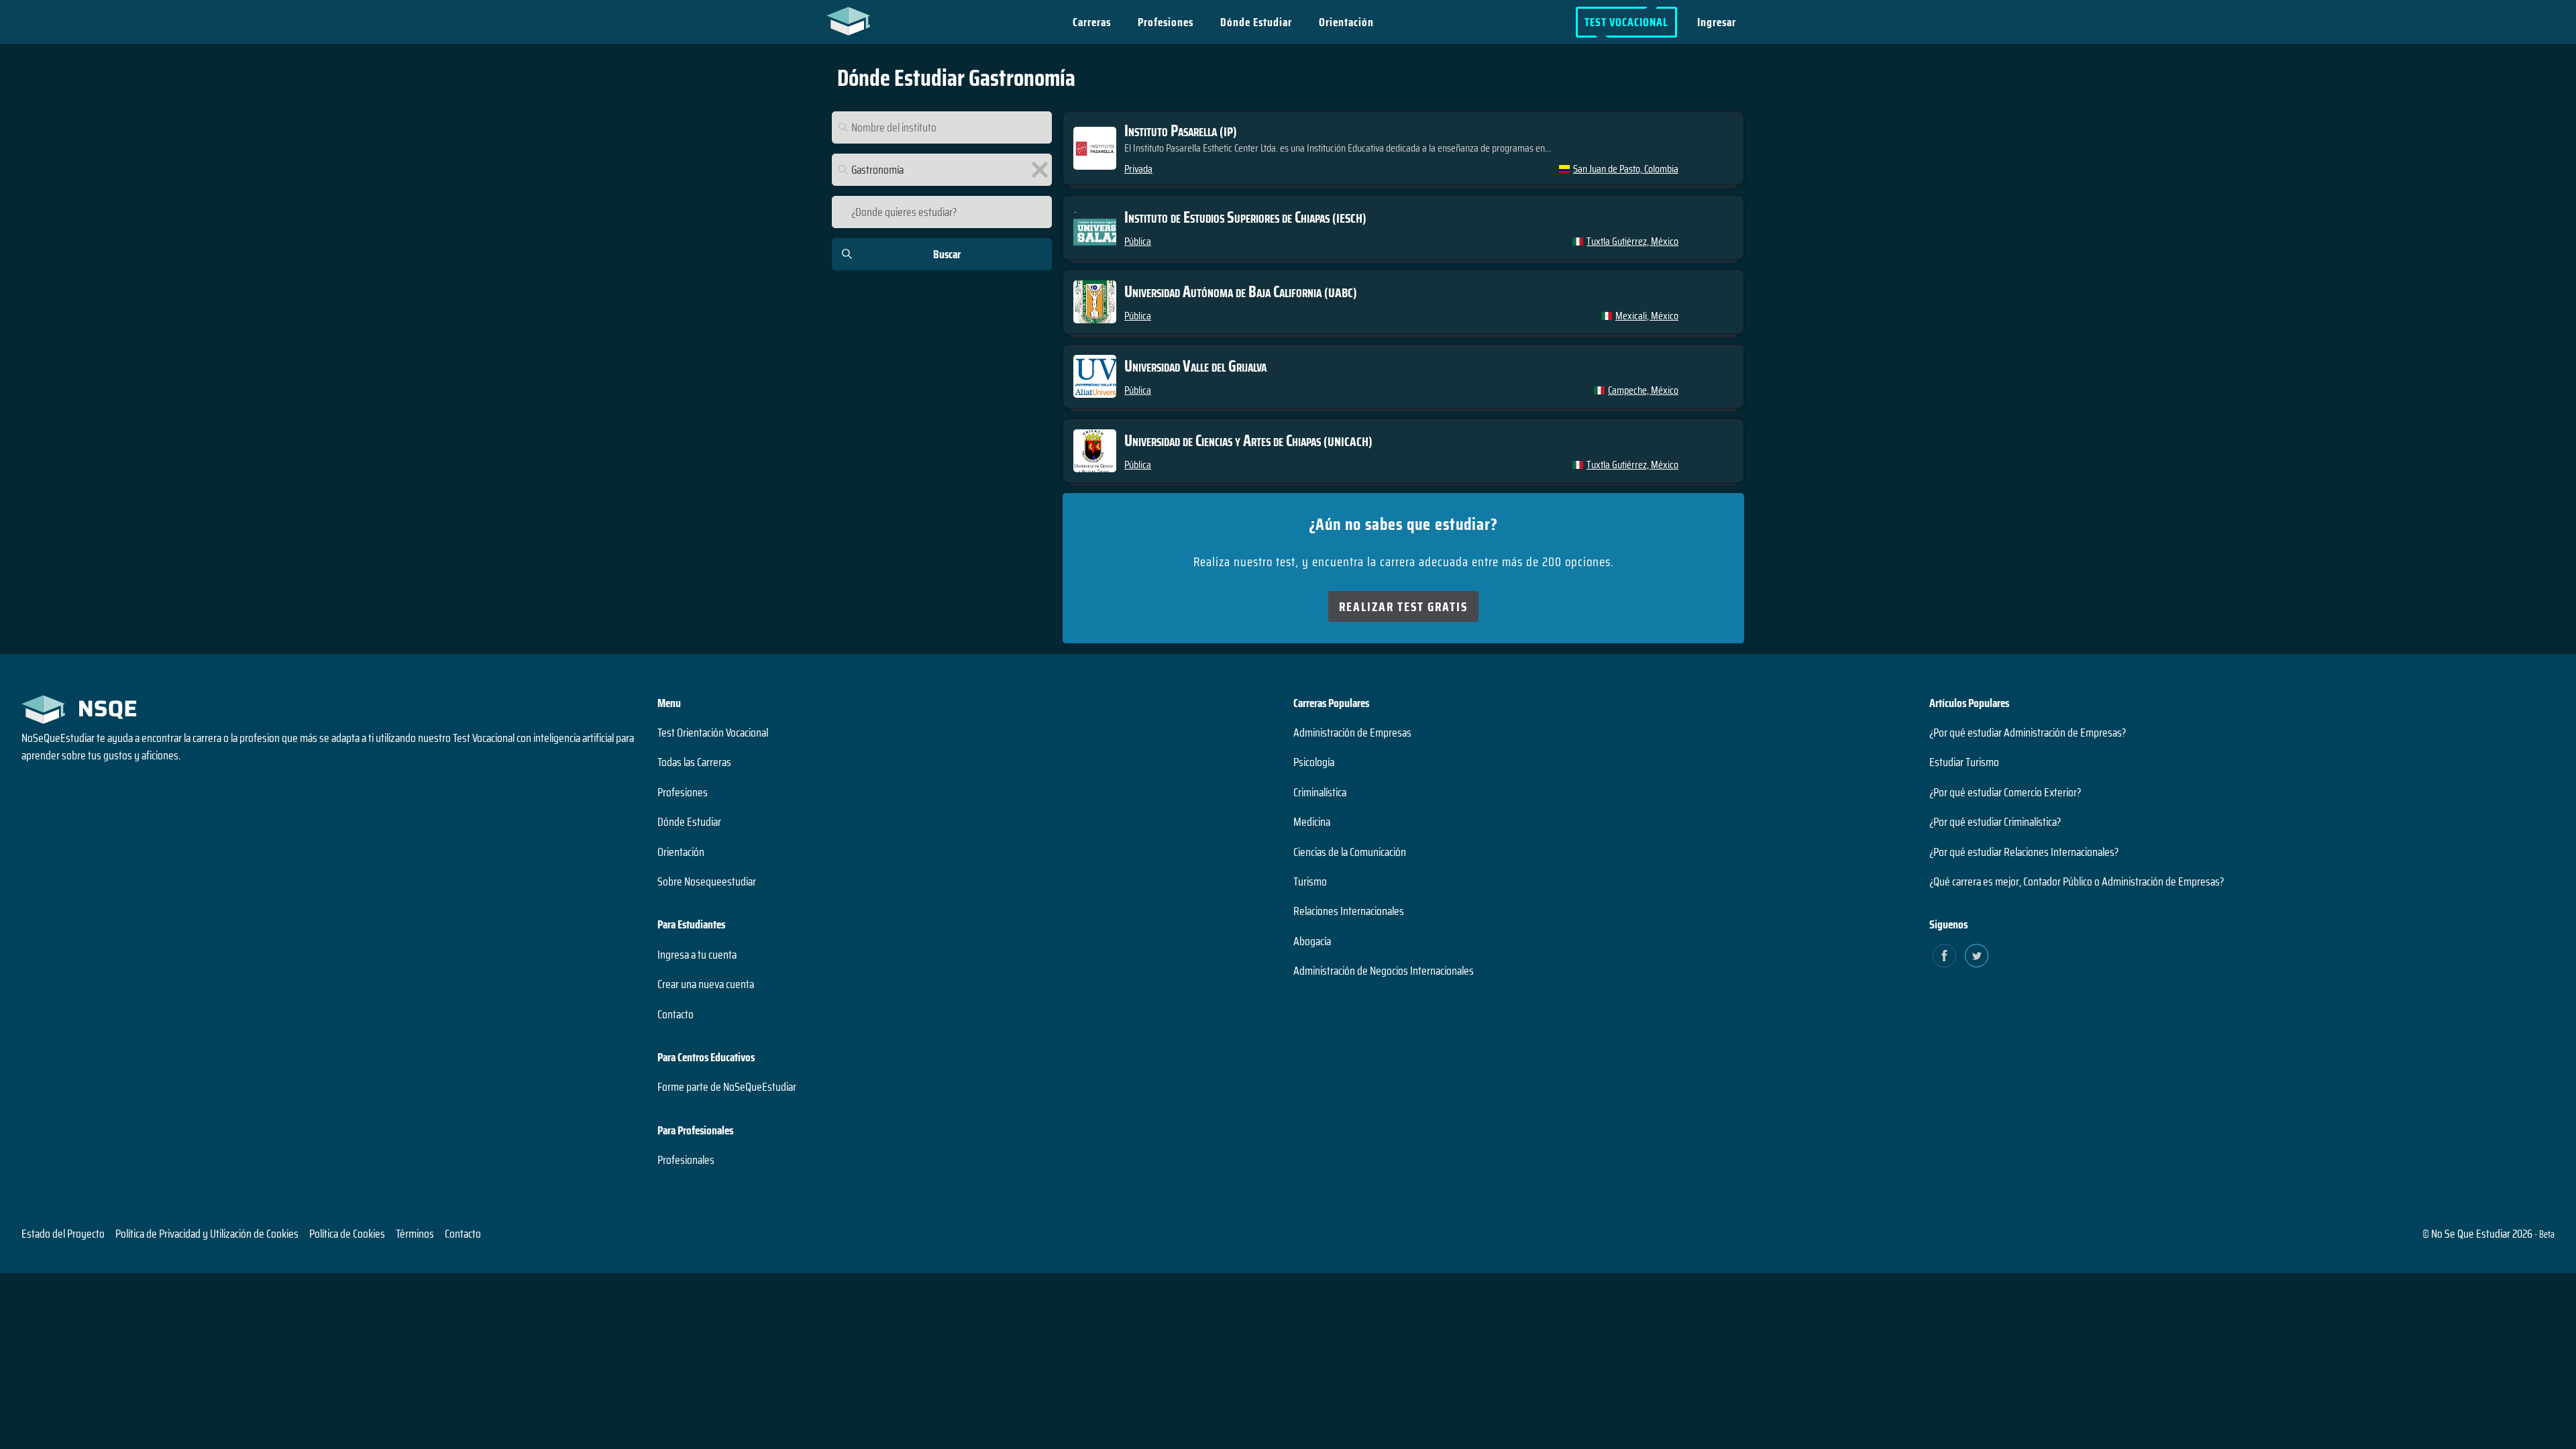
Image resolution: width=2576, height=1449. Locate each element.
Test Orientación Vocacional (713, 733)
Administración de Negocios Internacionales (1384, 971)
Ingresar (1717, 22)
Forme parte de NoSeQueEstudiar (727, 1087)
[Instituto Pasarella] (1403, 148)
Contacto (676, 1014)
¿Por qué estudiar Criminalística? (1995, 822)
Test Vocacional (1626, 22)
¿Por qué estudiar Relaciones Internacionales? (2024, 852)
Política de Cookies (347, 1234)
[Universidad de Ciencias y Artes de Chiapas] (1403, 451)
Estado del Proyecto (63, 1234)
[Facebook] (1944, 956)
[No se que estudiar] (852, 20)
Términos (415, 1234)
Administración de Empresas (1352, 733)
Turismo (1310, 881)
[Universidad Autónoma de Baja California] (1403, 302)
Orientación (1346, 22)
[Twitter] (1977, 956)
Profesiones (1166, 22)
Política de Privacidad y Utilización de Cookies (207, 1234)
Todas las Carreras (694, 762)
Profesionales (686, 1160)
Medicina (1312, 822)
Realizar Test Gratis (1403, 606)
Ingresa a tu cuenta (697, 955)
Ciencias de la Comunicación (1350, 852)
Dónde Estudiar (1256, 22)
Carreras (1092, 22)
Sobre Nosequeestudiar (707, 881)
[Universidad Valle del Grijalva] (1403, 376)
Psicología (1314, 762)
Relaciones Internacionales (1349, 911)
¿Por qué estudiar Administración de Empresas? (2028, 733)
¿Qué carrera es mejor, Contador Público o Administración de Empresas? (2077, 881)
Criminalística (1320, 792)
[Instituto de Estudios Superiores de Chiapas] (1403, 227)
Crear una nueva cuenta (706, 984)
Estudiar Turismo (1964, 762)
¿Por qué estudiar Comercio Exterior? (2005, 792)
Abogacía (1312, 941)
